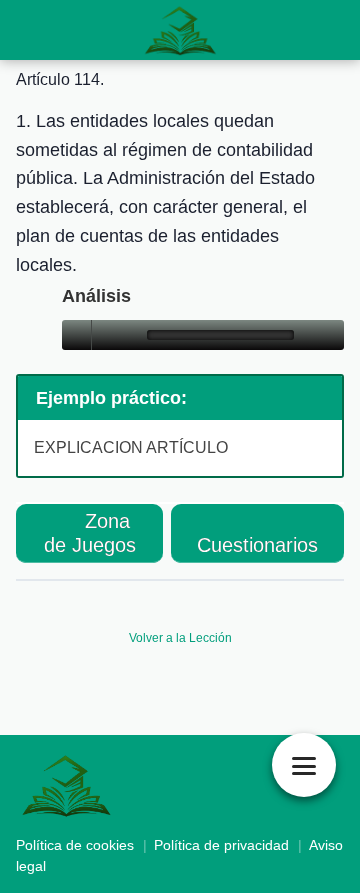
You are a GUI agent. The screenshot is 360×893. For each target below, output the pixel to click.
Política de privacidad (221, 845)
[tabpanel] (180, 335)
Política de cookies (75, 845)
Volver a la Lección (180, 638)
